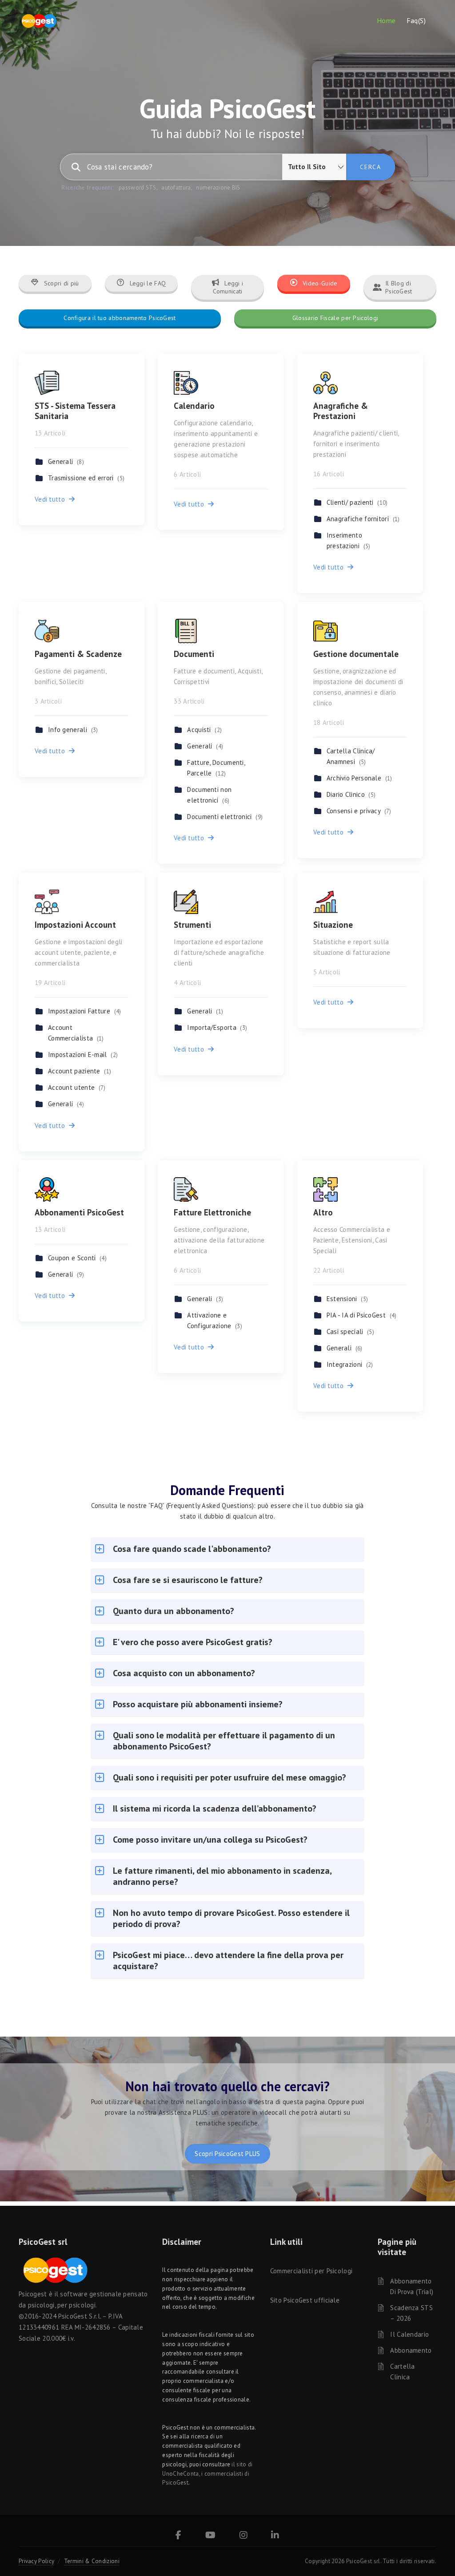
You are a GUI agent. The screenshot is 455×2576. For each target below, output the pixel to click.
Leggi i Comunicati (228, 287)
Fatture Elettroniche (212, 1212)
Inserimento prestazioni (349, 540)
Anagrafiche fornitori (363, 519)
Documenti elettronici (225, 817)
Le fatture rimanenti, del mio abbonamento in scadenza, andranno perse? (222, 1876)
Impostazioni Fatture (85, 1011)
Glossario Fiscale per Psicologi (335, 318)
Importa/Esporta (217, 1027)
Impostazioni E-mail (83, 1055)
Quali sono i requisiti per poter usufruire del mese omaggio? (229, 1777)
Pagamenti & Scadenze (78, 654)
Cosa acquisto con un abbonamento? (184, 1673)
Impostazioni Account (75, 925)
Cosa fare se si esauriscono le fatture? (188, 1580)
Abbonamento (411, 2350)
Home (386, 20)
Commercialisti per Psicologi (311, 2271)
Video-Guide (319, 283)
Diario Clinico (351, 794)
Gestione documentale (356, 654)
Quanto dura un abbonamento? (174, 1611)
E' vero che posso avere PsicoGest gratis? (193, 1642)
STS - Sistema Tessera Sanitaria (75, 411)
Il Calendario (409, 2334)
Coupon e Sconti (77, 1258)
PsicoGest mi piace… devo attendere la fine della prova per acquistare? (228, 1961)
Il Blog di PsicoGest (399, 287)
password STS (138, 188)
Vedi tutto (52, 499)
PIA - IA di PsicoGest (362, 1315)
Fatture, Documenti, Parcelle (216, 768)
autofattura (176, 188)
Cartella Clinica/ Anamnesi (351, 756)
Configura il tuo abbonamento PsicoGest (120, 318)
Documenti (194, 654)
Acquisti (204, 730)
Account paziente (80, 1071)
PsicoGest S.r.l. (80, 2316)
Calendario (194, 406)
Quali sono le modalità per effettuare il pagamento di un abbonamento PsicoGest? (224, 1741)
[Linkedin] (275, 2536)
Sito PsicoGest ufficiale (305, 2300)
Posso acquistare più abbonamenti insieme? (198, 1704)
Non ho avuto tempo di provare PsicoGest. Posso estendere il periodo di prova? (231, 1918)
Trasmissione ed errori (86, 478)
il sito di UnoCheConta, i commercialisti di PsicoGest (207, 2474)
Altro (323, 1212)
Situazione (333, 925)
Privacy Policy (36, 2561)
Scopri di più (61, 283)
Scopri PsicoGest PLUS (227, 2154)
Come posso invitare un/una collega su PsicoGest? (210, 1840)
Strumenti (192, 925)
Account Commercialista (76, 1033)
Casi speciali (350, 1332)
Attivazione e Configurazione (215, 1320)
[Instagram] (243, 2536)
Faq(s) (416, 20)
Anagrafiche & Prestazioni (341, 411)
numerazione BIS (218, 188)
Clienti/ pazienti (357, 502)
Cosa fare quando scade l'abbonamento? (192, 1549)
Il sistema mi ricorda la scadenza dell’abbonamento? (215, 1808)
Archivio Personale (359, 778)
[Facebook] (178, 2536)
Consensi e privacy (359, 811)
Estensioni (347, 1299)
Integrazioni (350, 1364)
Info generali (73, 730)
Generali (66, 461)
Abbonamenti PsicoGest (79, 1212)
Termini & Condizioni (92, 2561)
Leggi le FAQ (147, 283)
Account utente (77, 1087)
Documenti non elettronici (209, 795)
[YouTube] (210, 2536)
